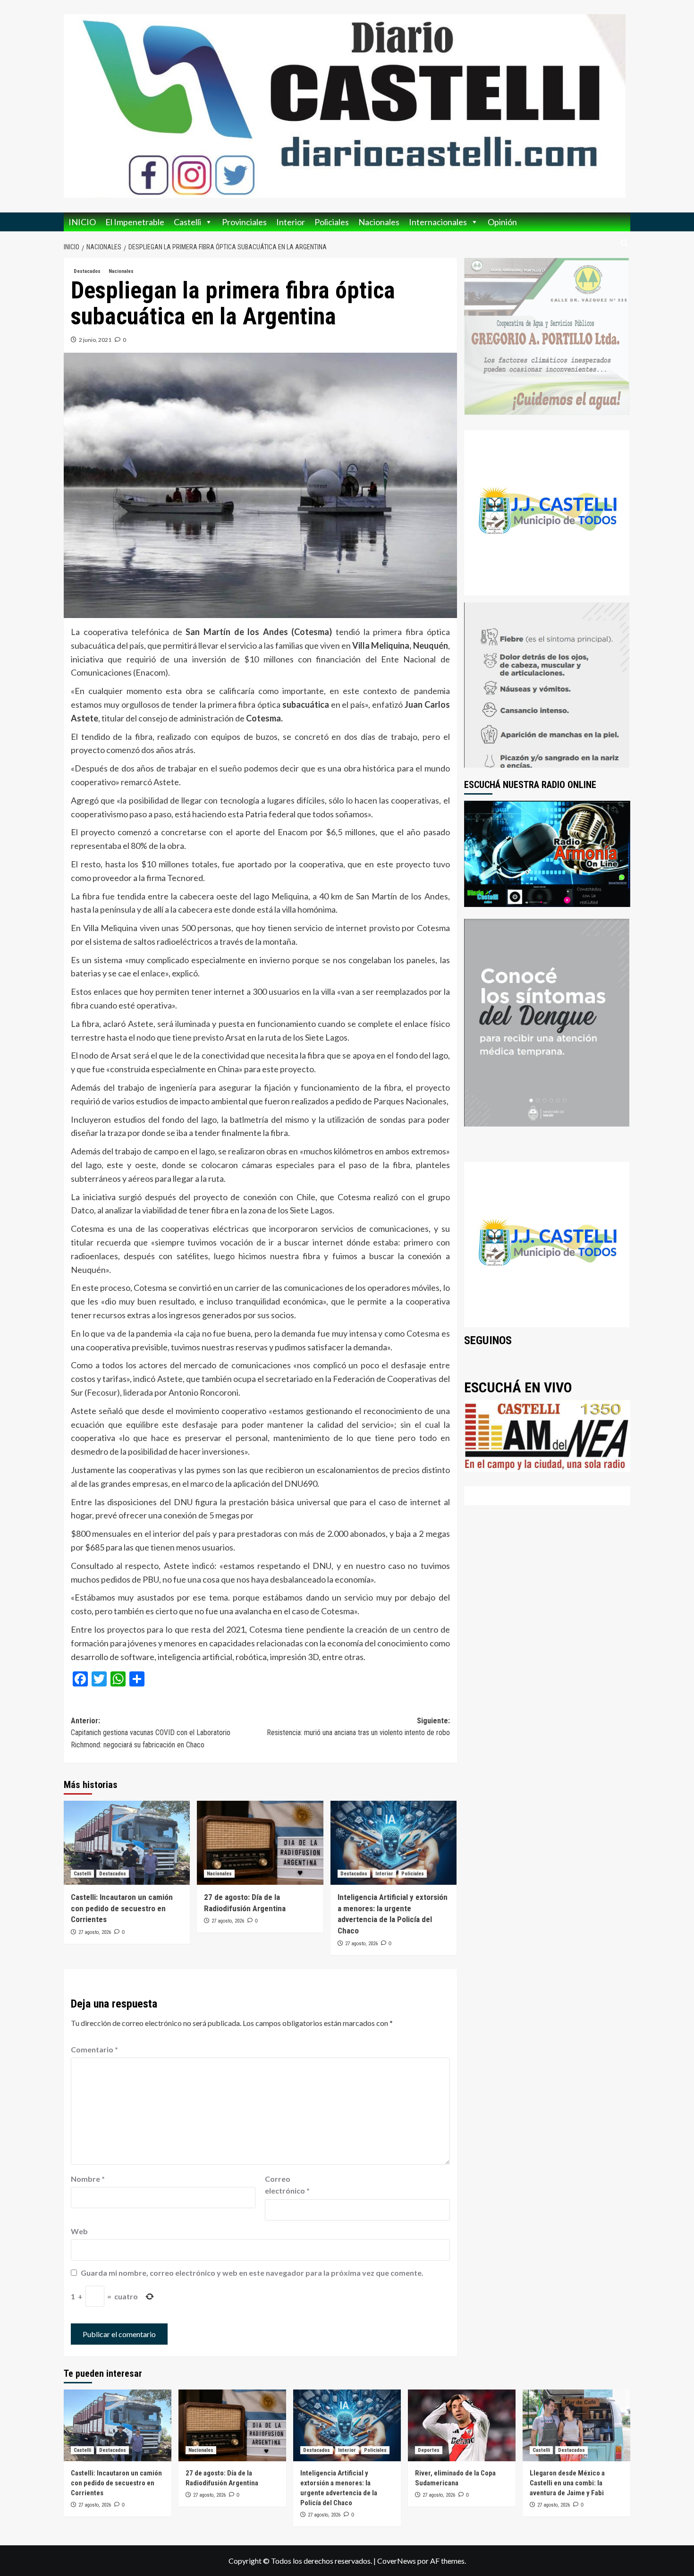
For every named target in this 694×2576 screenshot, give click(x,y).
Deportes (429, 2450)
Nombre (88, 2179)
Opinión (502, 222)
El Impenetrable (135, 222)
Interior (291, 222)
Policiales (332, 222)
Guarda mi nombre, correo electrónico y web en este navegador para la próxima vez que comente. (252, 2273)
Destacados (87, 271)
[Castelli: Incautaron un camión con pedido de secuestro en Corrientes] (127, 1843)
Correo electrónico (287, 2185)
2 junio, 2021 (95, 340)
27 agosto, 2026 (95, 1932)
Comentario (94, 2049)
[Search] (624, 243)
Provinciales (244, 222)
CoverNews (397, 2561)
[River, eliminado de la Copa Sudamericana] (462, 2425)
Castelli (187, 222)
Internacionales (438, 222)
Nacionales (379, 222)
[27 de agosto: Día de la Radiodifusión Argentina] (260, 1843)
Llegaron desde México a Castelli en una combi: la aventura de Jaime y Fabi (567, 2483)
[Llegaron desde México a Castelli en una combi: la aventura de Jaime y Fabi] (576, 2425)
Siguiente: (358, 1727)
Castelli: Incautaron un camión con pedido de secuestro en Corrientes (122, 1908)
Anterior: (151, 1733)
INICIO (82, 222)
